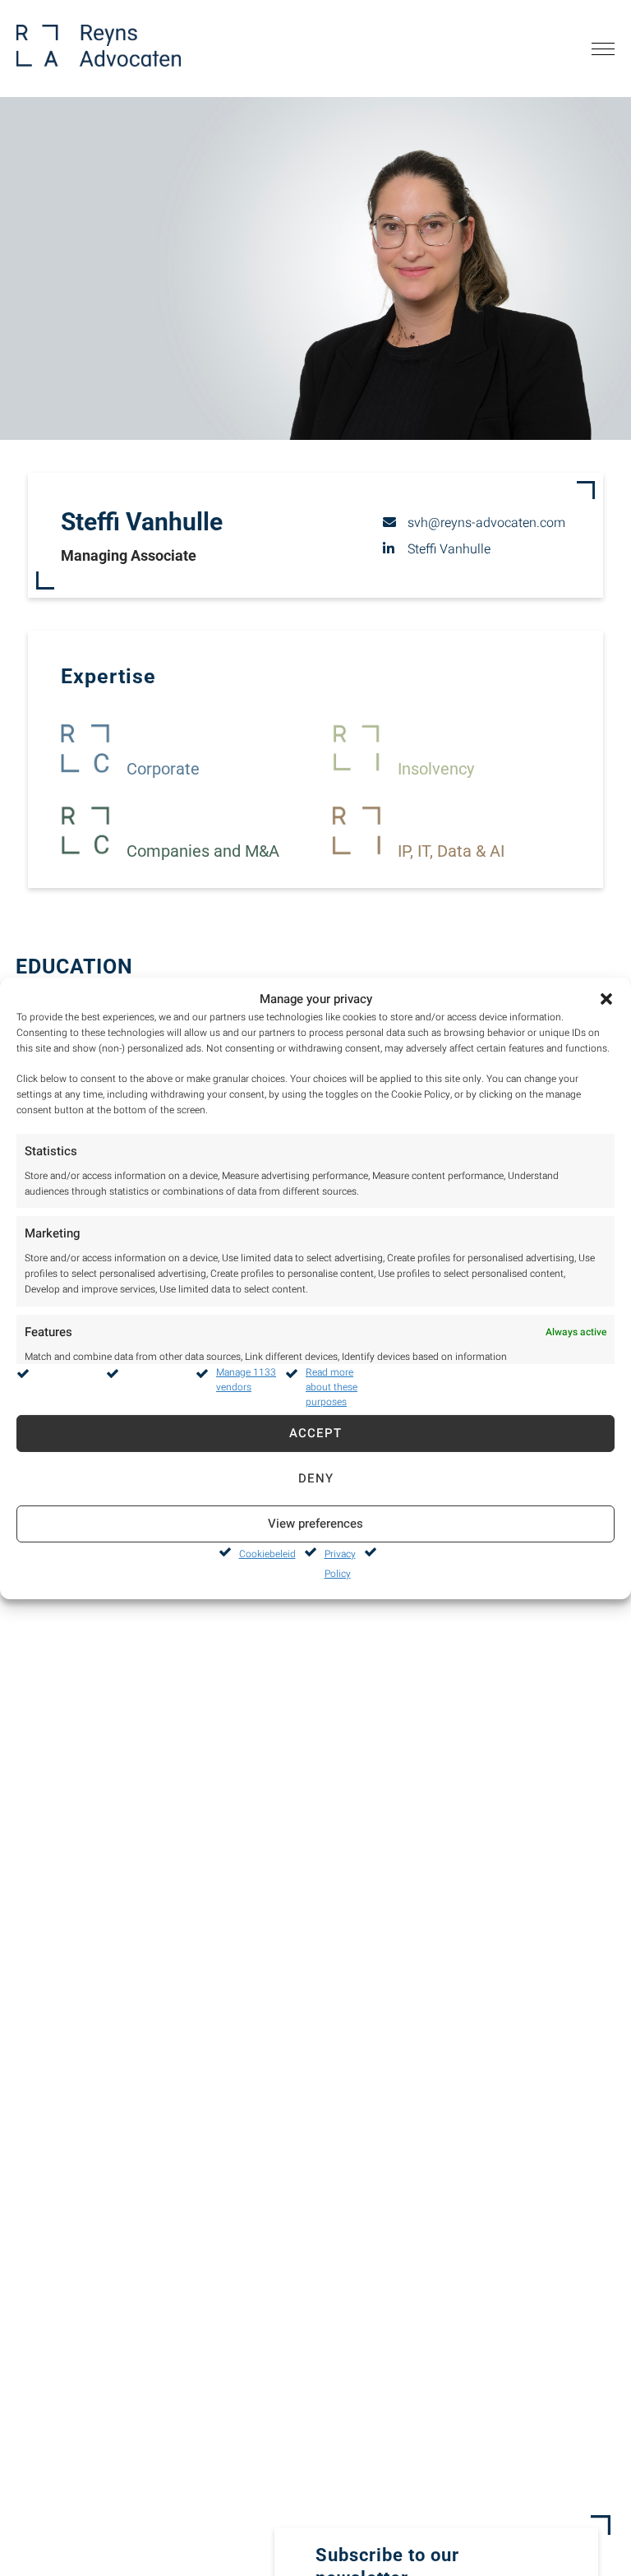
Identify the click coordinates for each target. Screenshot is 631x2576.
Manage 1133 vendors (246, 1380)
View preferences (315, 1524)
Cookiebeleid (267, 1554)
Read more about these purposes (332, 1387)
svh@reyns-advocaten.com (486, 523)
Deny (316, 1478)
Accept (315, 1433)
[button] (606, 998)
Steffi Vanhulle (449, 549)
